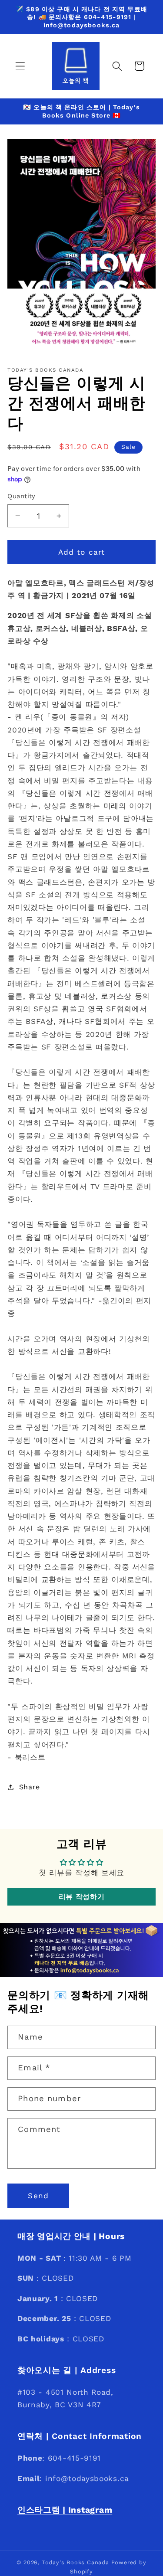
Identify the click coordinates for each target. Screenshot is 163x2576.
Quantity (22, 496)
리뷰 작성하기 (82, 1897)
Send (38, 2196)
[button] (20, 66)
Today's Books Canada (75, 2562)
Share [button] (30, 1787)
